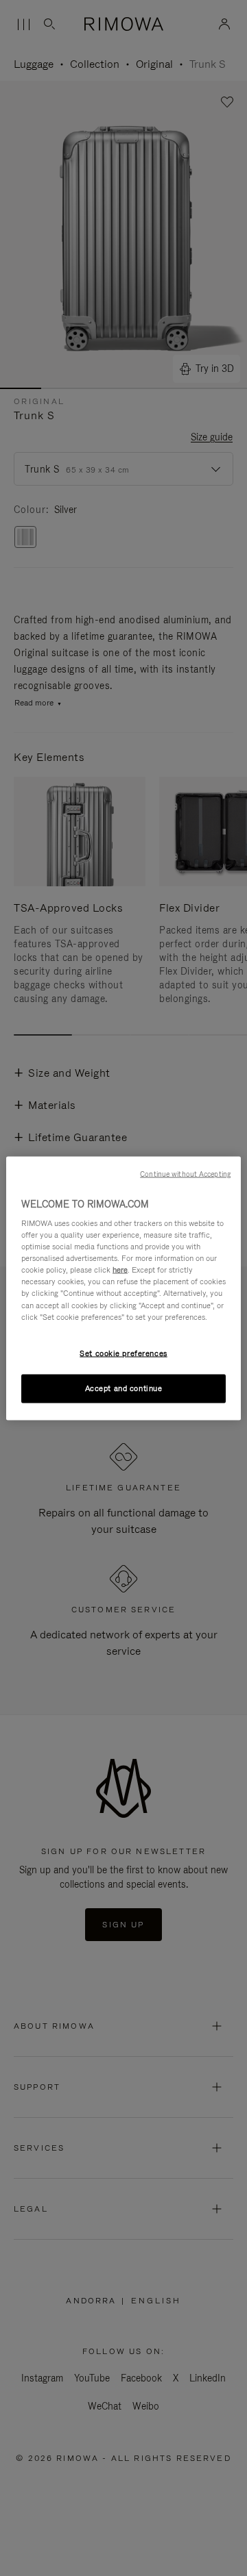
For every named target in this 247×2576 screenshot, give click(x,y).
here (120, 1270)
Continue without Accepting (185, 1173)
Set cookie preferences (123, 1353)
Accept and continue (124, 1388)
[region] (123, 1288)
